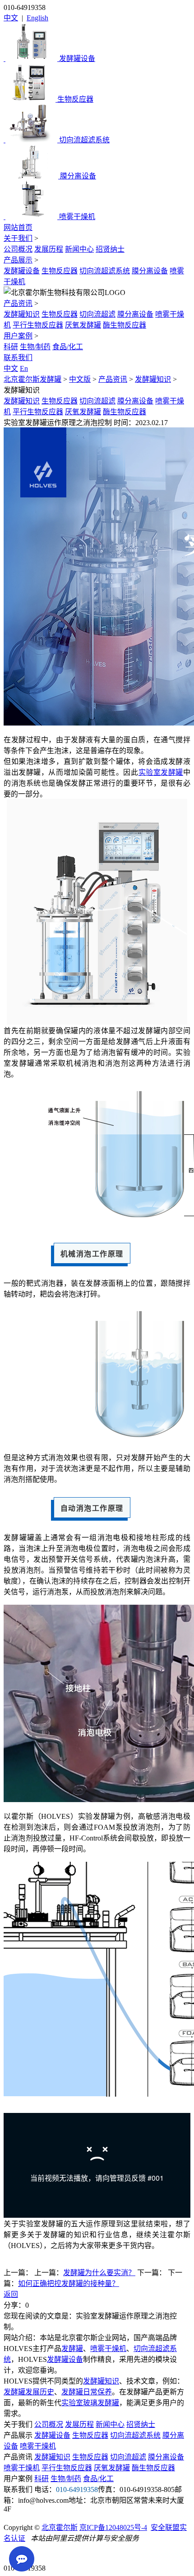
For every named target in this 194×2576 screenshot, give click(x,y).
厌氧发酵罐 (83, 325)
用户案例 (18, 336)
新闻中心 (79, 249)
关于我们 (18, 238)
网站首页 (18, 227)
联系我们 (18, 358)
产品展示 (18, 260)
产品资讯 (18, 303)
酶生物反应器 (125, 325)
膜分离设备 (150, 271)
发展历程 (49, 249)
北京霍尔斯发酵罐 (32, 379)
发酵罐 (72, 2349)
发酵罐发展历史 (29, 2392)
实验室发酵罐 (161, 772)
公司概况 (18, 249)
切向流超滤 (97, 314)
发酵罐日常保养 (87, 2392)
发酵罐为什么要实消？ (99, 2273)
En (24, 368)
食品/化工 (68, 347)
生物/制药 (35, 347)
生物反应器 (60, 271)
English (37, 18)
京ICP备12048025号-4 (113, 2527)
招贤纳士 (110, 249)
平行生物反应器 (38, 325)
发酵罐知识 (22, 314)
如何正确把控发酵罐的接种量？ (69, 2283)
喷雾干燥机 (108, 2349)
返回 (11, 2294)
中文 (11, 18)
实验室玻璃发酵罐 (90, 2403)
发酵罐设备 (22, 271)
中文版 (80, 379)
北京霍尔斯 (60, 2527)
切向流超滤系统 (105, 271)
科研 (11, 347)
